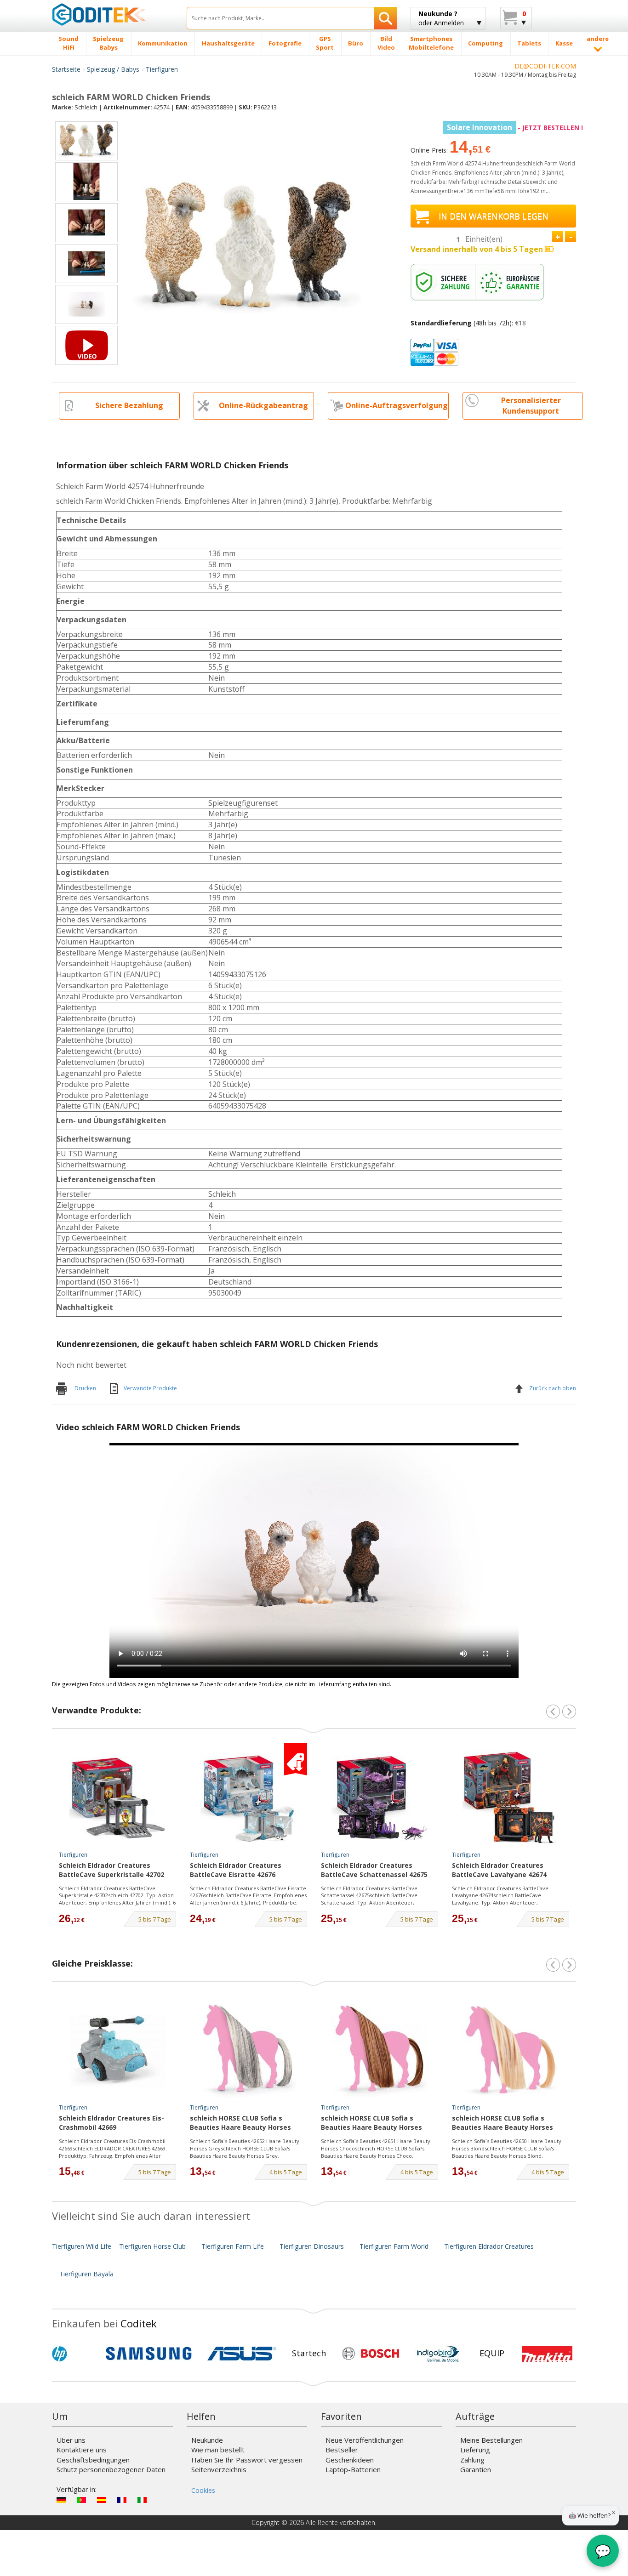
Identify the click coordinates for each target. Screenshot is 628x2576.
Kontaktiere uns (82, 2450)
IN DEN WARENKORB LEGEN (494, 216)
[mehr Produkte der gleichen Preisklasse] (569, 1965)
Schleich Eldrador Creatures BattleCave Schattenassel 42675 (374, 1870)
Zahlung (472, 2460)
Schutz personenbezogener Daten (111, 2469)
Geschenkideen (350, 2460)
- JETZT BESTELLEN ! (515, 128)
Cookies (203, 2490)
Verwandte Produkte (150, 1388)
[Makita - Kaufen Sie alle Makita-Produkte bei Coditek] (547, 2354)
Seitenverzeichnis (219, 2469)
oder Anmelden (441, 18)
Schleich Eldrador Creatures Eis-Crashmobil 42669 (111, 2123)
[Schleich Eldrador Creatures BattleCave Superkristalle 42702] (118, 1798)
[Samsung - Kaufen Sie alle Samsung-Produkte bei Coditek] (149, 2354)
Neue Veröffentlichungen (365, 2440)
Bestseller (342, 2450)
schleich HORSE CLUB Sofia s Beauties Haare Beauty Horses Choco (371, 2123)
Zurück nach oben (553, 1388)
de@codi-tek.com (545, 66)
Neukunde (207, 2440)
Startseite (66, 69)
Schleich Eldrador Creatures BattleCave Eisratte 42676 (236, 1870)
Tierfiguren (162, 69)
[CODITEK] (112, 14)
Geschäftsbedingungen (93, 2460)
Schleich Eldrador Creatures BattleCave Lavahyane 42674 (499, 1870)
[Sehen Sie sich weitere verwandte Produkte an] (569, 1712)
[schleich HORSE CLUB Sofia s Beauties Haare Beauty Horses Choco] (380, 2051)
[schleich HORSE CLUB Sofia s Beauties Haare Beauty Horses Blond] (511, 2051)
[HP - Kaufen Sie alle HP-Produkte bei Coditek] (75, 2354)
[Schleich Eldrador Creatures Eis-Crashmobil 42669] (118, 2051)
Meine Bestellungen (491, 2440)
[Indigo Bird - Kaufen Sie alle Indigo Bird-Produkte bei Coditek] (438, 2354)
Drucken (85, 1388)
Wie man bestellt (218, 2450)
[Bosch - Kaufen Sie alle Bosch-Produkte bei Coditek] (371, 2354)
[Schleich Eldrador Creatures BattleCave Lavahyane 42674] (511, 1798)
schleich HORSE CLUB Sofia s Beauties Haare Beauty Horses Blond (502, 2123)
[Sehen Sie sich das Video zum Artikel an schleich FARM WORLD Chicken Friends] (86, 345)
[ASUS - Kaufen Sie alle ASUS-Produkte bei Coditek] (242, 2354)
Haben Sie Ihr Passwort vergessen (247, 2460)
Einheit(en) (484, 239)
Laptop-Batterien (353, 2469)
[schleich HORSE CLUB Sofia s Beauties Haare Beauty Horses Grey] (249, 2051)
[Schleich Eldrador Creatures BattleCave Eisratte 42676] (249, 1798)
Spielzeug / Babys (113, 69)
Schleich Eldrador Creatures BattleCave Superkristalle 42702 (111, 1870)
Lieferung (475, 2450)
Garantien (476, 2469)
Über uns (71, 2440)
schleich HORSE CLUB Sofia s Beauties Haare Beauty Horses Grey (240, 2123)
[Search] (385, 18)
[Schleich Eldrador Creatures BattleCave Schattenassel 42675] (380, 1798)
